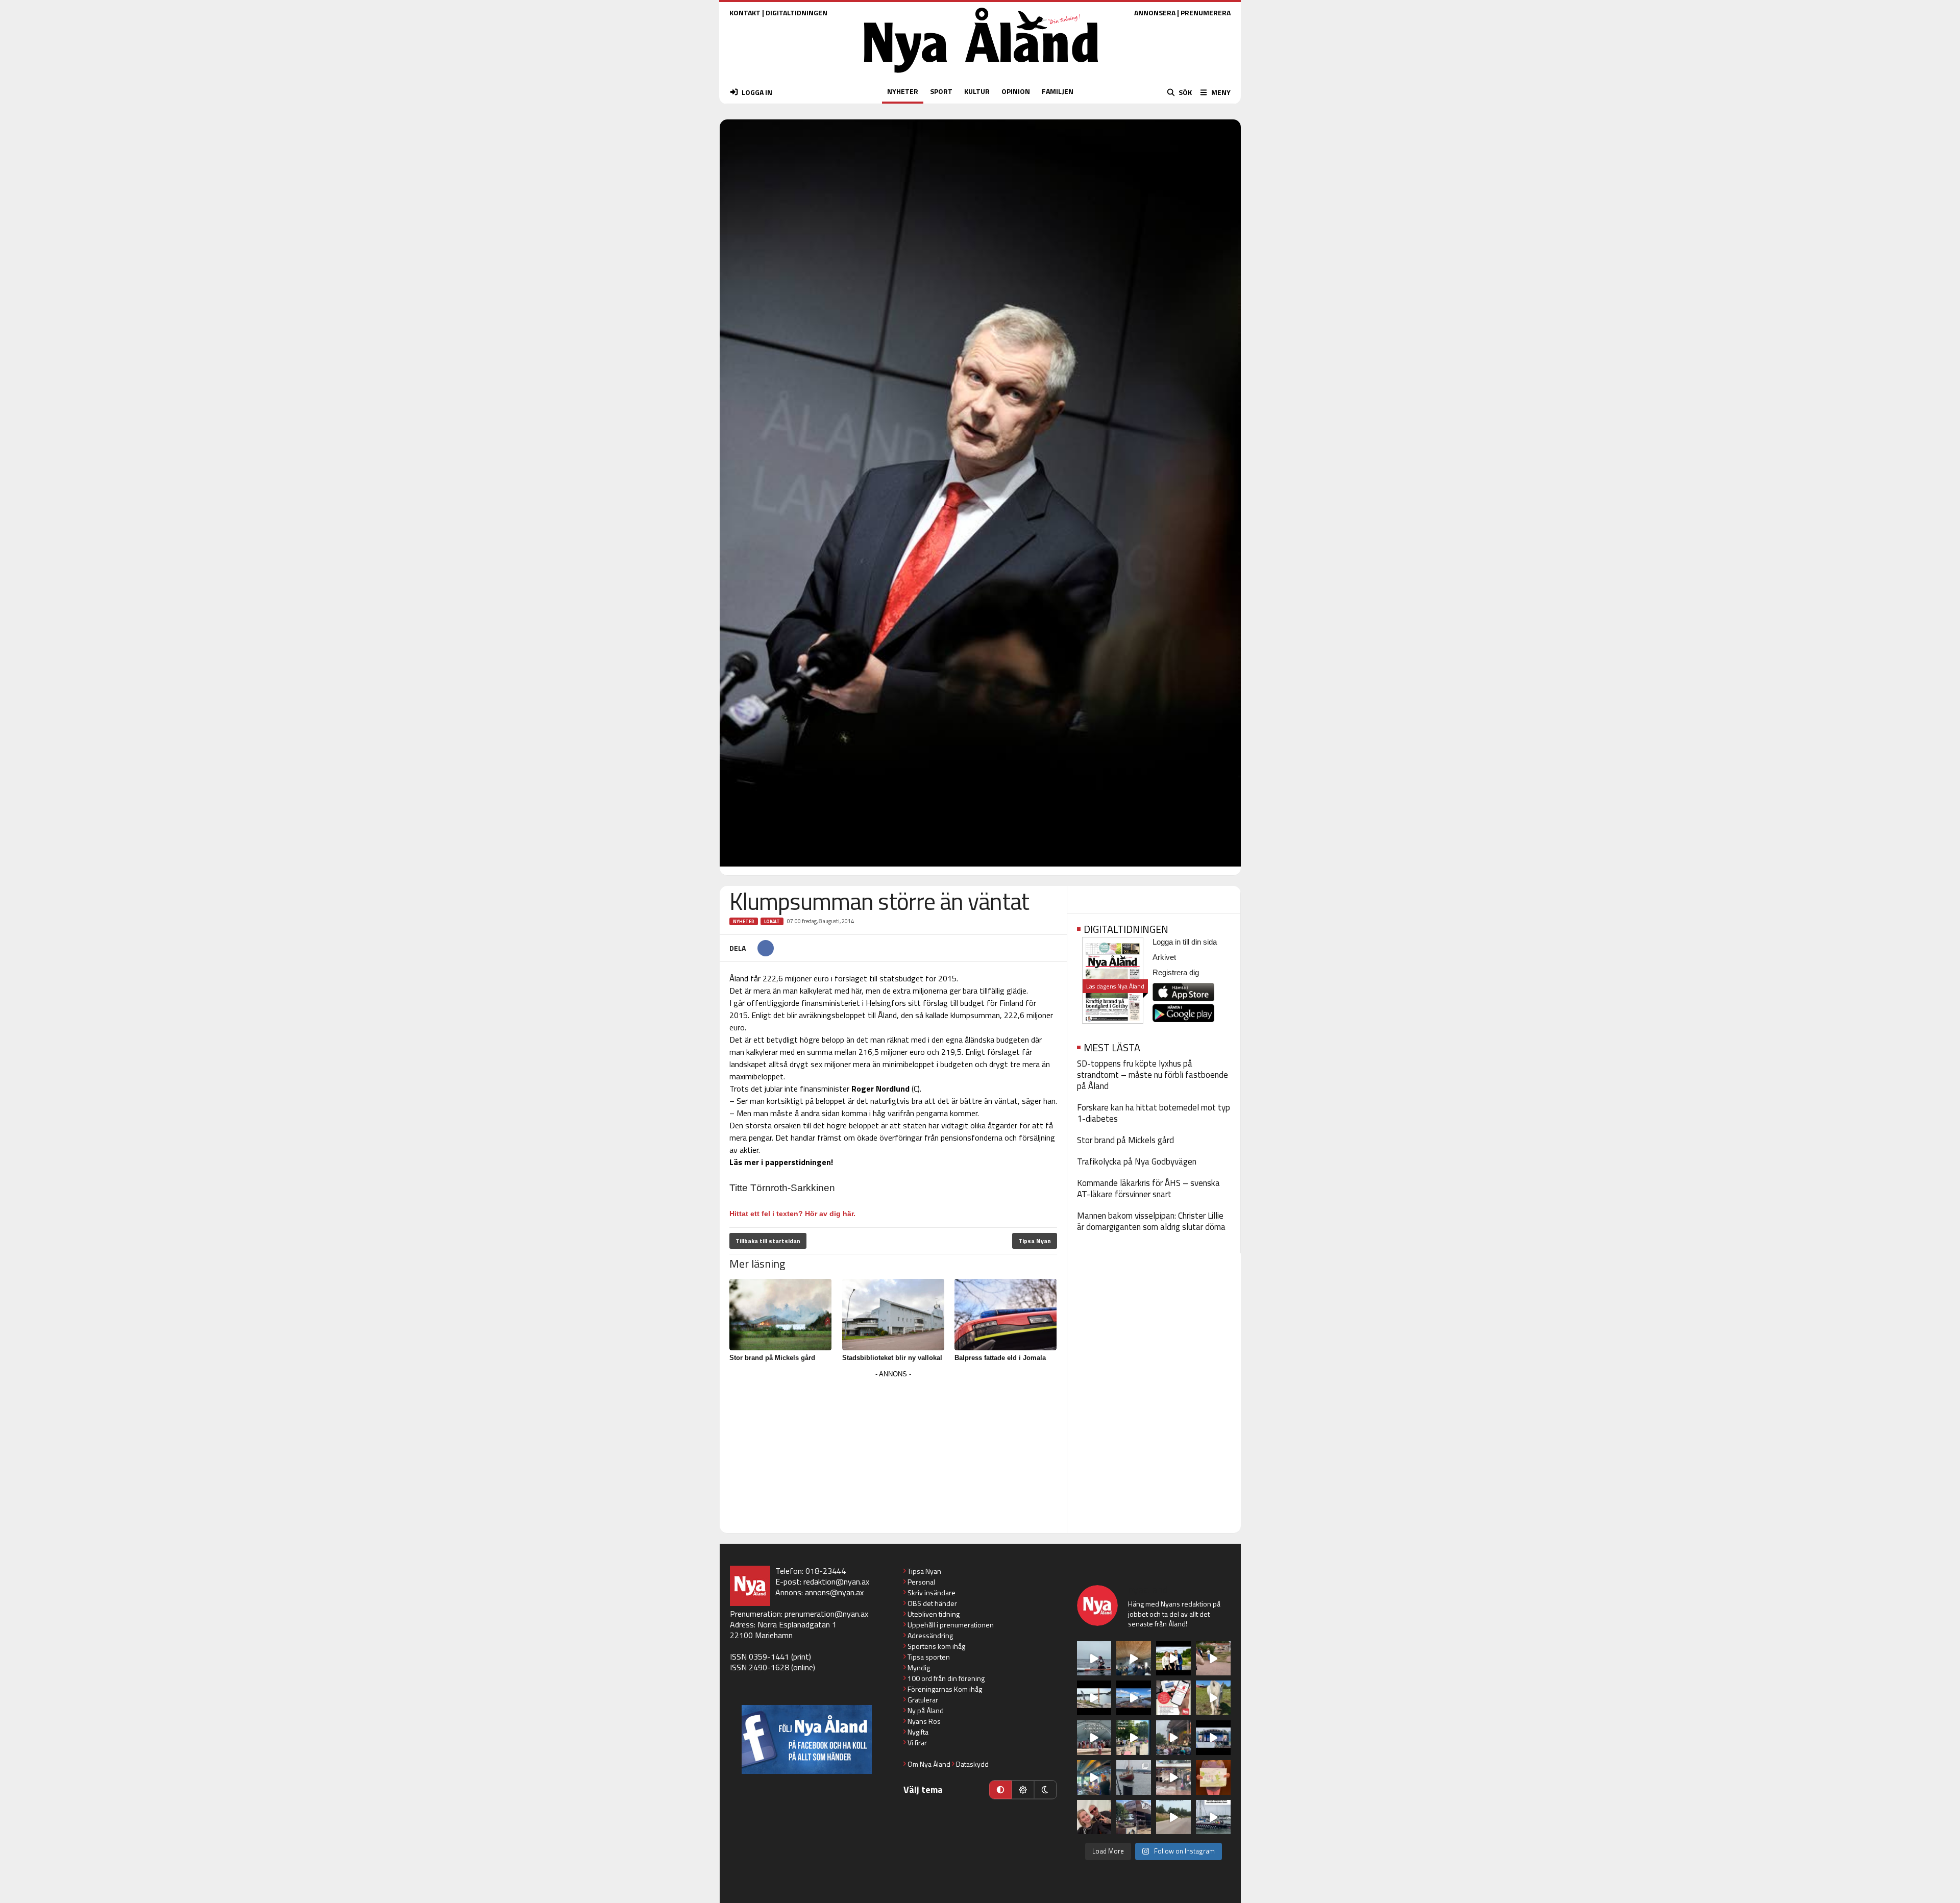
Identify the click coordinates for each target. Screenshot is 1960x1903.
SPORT (941, 91)
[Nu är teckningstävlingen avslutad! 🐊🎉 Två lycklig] (1213, 1777)
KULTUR (977, 91)
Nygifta (918, 1732)
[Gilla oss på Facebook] (807, 1739)
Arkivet (1164, 957)
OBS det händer (932, 1603)
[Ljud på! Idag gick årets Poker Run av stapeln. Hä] (1213, 1817)
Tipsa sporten (929, 1657)
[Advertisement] (893, 1452)
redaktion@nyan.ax (836, 1581)
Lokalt (772, 921)
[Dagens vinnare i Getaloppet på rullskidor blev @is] (1173, 1817)
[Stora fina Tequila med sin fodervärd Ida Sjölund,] (1213, 1698)
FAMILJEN (1058, 91)
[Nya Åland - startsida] (981, 75)
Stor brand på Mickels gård (772, 1358)
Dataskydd (972, 1764)
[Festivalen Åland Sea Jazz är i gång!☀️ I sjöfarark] (1134, 1659)
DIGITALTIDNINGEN (797, 13)
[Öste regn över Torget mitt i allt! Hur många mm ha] (1173, 1777)
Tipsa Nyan (1035, 1241)
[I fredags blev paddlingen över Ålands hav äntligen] (1094, 1659)
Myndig (919, 1667)
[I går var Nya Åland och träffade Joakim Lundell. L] (1094, 1817)
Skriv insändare (932, 1592)
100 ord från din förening (946, 1678)
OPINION (1016, 91)
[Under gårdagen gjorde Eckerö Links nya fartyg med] (1134, 1698)
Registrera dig (1176, 972)
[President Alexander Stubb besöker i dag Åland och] (1213, 1659)
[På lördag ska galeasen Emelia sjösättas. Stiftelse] (1134, 1817)
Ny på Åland (926, 1710)
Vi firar (917, 1743)
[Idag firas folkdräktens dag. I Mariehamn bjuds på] (1094, 1738)
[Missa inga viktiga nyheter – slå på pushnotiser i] (1173, 1698)
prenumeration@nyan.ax (826, 1614)
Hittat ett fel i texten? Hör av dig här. (792, 1214)
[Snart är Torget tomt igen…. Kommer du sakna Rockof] (1134, 1738)
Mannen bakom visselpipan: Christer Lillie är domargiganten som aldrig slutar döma (1151, 1221)
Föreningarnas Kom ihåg (945, 1689)
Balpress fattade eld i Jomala (1000, 1358)
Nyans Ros (924, 1721)
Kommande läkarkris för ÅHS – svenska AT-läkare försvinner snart (1148, 1189)
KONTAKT (745, 13)
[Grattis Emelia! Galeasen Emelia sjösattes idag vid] (1134, 1777)
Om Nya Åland (929, 1764)
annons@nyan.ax (834, 1592)
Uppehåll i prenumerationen (951, 1625)
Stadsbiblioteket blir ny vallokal (892, 1358)
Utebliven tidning (934, 1614)
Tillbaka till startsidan (768, 1241)
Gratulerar (923, 1700)
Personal (921, 1582)
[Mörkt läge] (1045, 1790)
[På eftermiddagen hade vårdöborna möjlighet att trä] (1173, 1659)
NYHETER (903, 91)
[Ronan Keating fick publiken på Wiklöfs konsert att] (1173, 1738)
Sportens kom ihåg (936, 1646)
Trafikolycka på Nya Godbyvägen (1137, 1161)
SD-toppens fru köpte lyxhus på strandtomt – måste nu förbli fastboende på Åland (1153, 1075)
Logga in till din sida (1185, 942)
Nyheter (744, 921)
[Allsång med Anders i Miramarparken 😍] (1213, 1738)
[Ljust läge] (1023, 1790)
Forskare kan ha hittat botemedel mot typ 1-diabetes (1154, 1113)
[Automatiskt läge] (1000, 1790)
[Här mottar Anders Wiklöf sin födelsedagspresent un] (1094, 1777)
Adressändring (930, 1635)
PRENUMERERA (1206, 13)
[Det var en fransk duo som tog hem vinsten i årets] (1094, 1698)
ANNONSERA (1155, 13)
